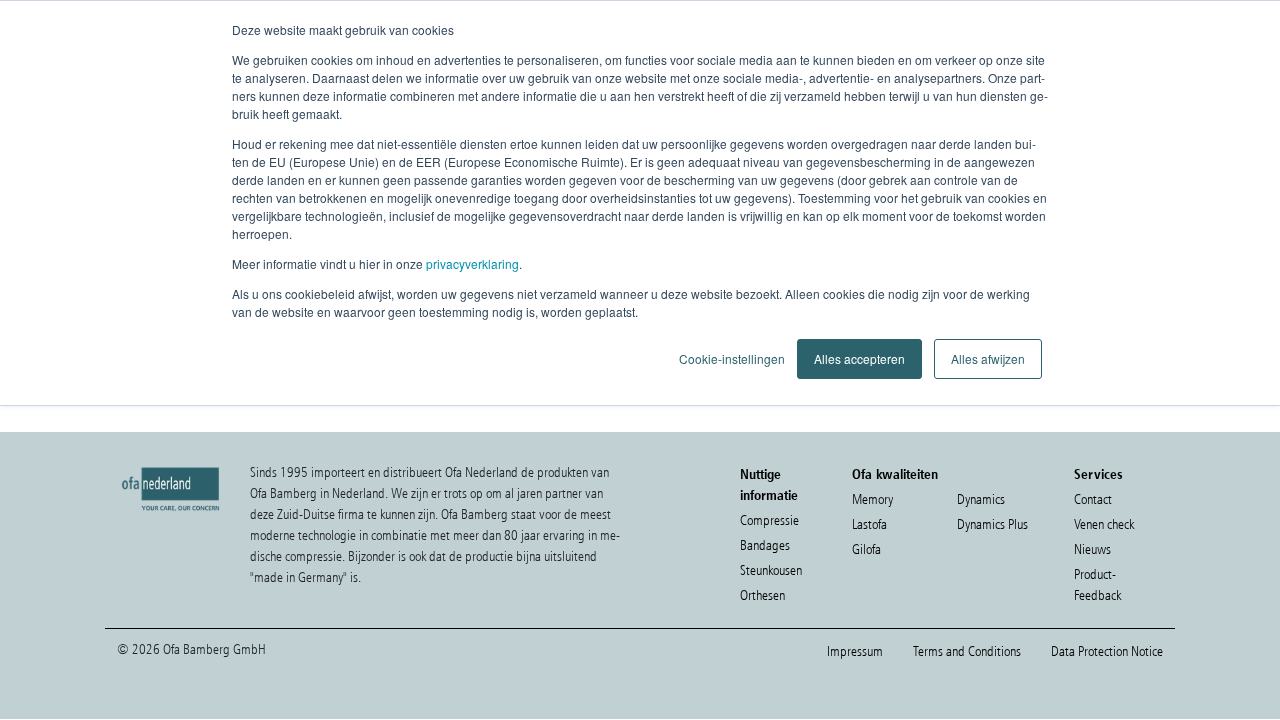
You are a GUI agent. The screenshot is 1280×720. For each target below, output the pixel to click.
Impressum (855, 651)
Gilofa (866, 549)
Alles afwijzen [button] (988, 358)
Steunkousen (771, 570)
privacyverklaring (472, 263)
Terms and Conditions (967, 651)
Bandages (765, 545)
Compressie (769, 520)
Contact (1093, 499)
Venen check (1104, 524)
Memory (872, 499)
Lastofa (869, 524)
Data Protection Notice (1107, 651)
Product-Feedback (1097, 585)
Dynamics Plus (992, 524)
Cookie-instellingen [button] (732, 358)
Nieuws (1092, 549)
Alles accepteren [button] (859, 358)
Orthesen (762, 595)
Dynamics (981, 499)
